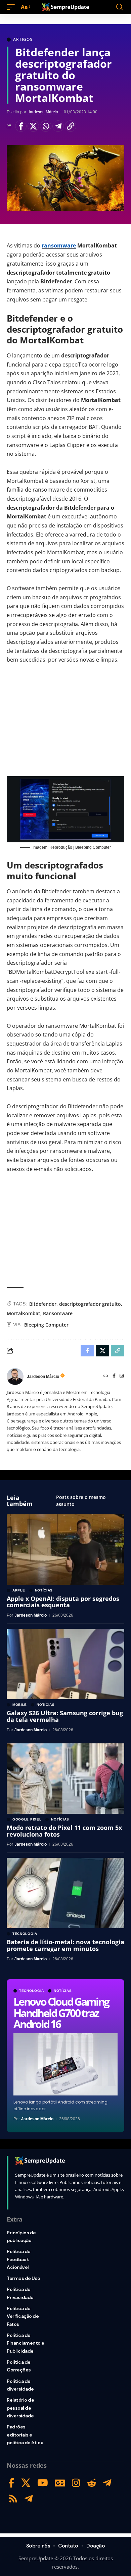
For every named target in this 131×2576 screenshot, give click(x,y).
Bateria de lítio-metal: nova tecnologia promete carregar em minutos (65, 1945)
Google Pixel (27, 1819)
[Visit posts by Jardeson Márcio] (15, 1377)
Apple (19, 1590)
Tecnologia (32, 1991)
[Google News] (60, 2483)
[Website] (106, 1376)
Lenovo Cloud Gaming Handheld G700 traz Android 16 (61, 2013)
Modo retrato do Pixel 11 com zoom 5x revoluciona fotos (64, 1831)
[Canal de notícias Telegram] (29, 2499)
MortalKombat (24, 1313)
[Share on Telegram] (58, 126)
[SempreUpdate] (65, 7)
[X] (26, 2483)
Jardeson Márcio (43, 112)
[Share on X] (33, 126)
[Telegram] (107, 2483)
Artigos (23, 40)
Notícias (63, 1991)
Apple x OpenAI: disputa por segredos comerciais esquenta (63, 1602)
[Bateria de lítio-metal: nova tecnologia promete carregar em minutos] (65, 1893)
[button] (12, 7)
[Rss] (13, 2499)
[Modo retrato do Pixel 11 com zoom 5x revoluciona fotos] (65, 1779)
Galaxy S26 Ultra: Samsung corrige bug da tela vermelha (65, 1716)
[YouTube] (43, 2483)
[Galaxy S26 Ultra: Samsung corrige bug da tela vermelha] (65, 1664)
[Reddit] (92, 2483)
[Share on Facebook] (21, 126)
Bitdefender (43, 1304)
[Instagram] (122, 1376)
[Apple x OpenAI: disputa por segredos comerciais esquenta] (65, 1550)
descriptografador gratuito (90, 1304)
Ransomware (58, 1313)
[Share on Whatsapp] (46, 126)
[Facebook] (114, 1376)
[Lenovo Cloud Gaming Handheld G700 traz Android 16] (65, 2064)
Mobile (20, 1705)
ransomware (59, 245)
